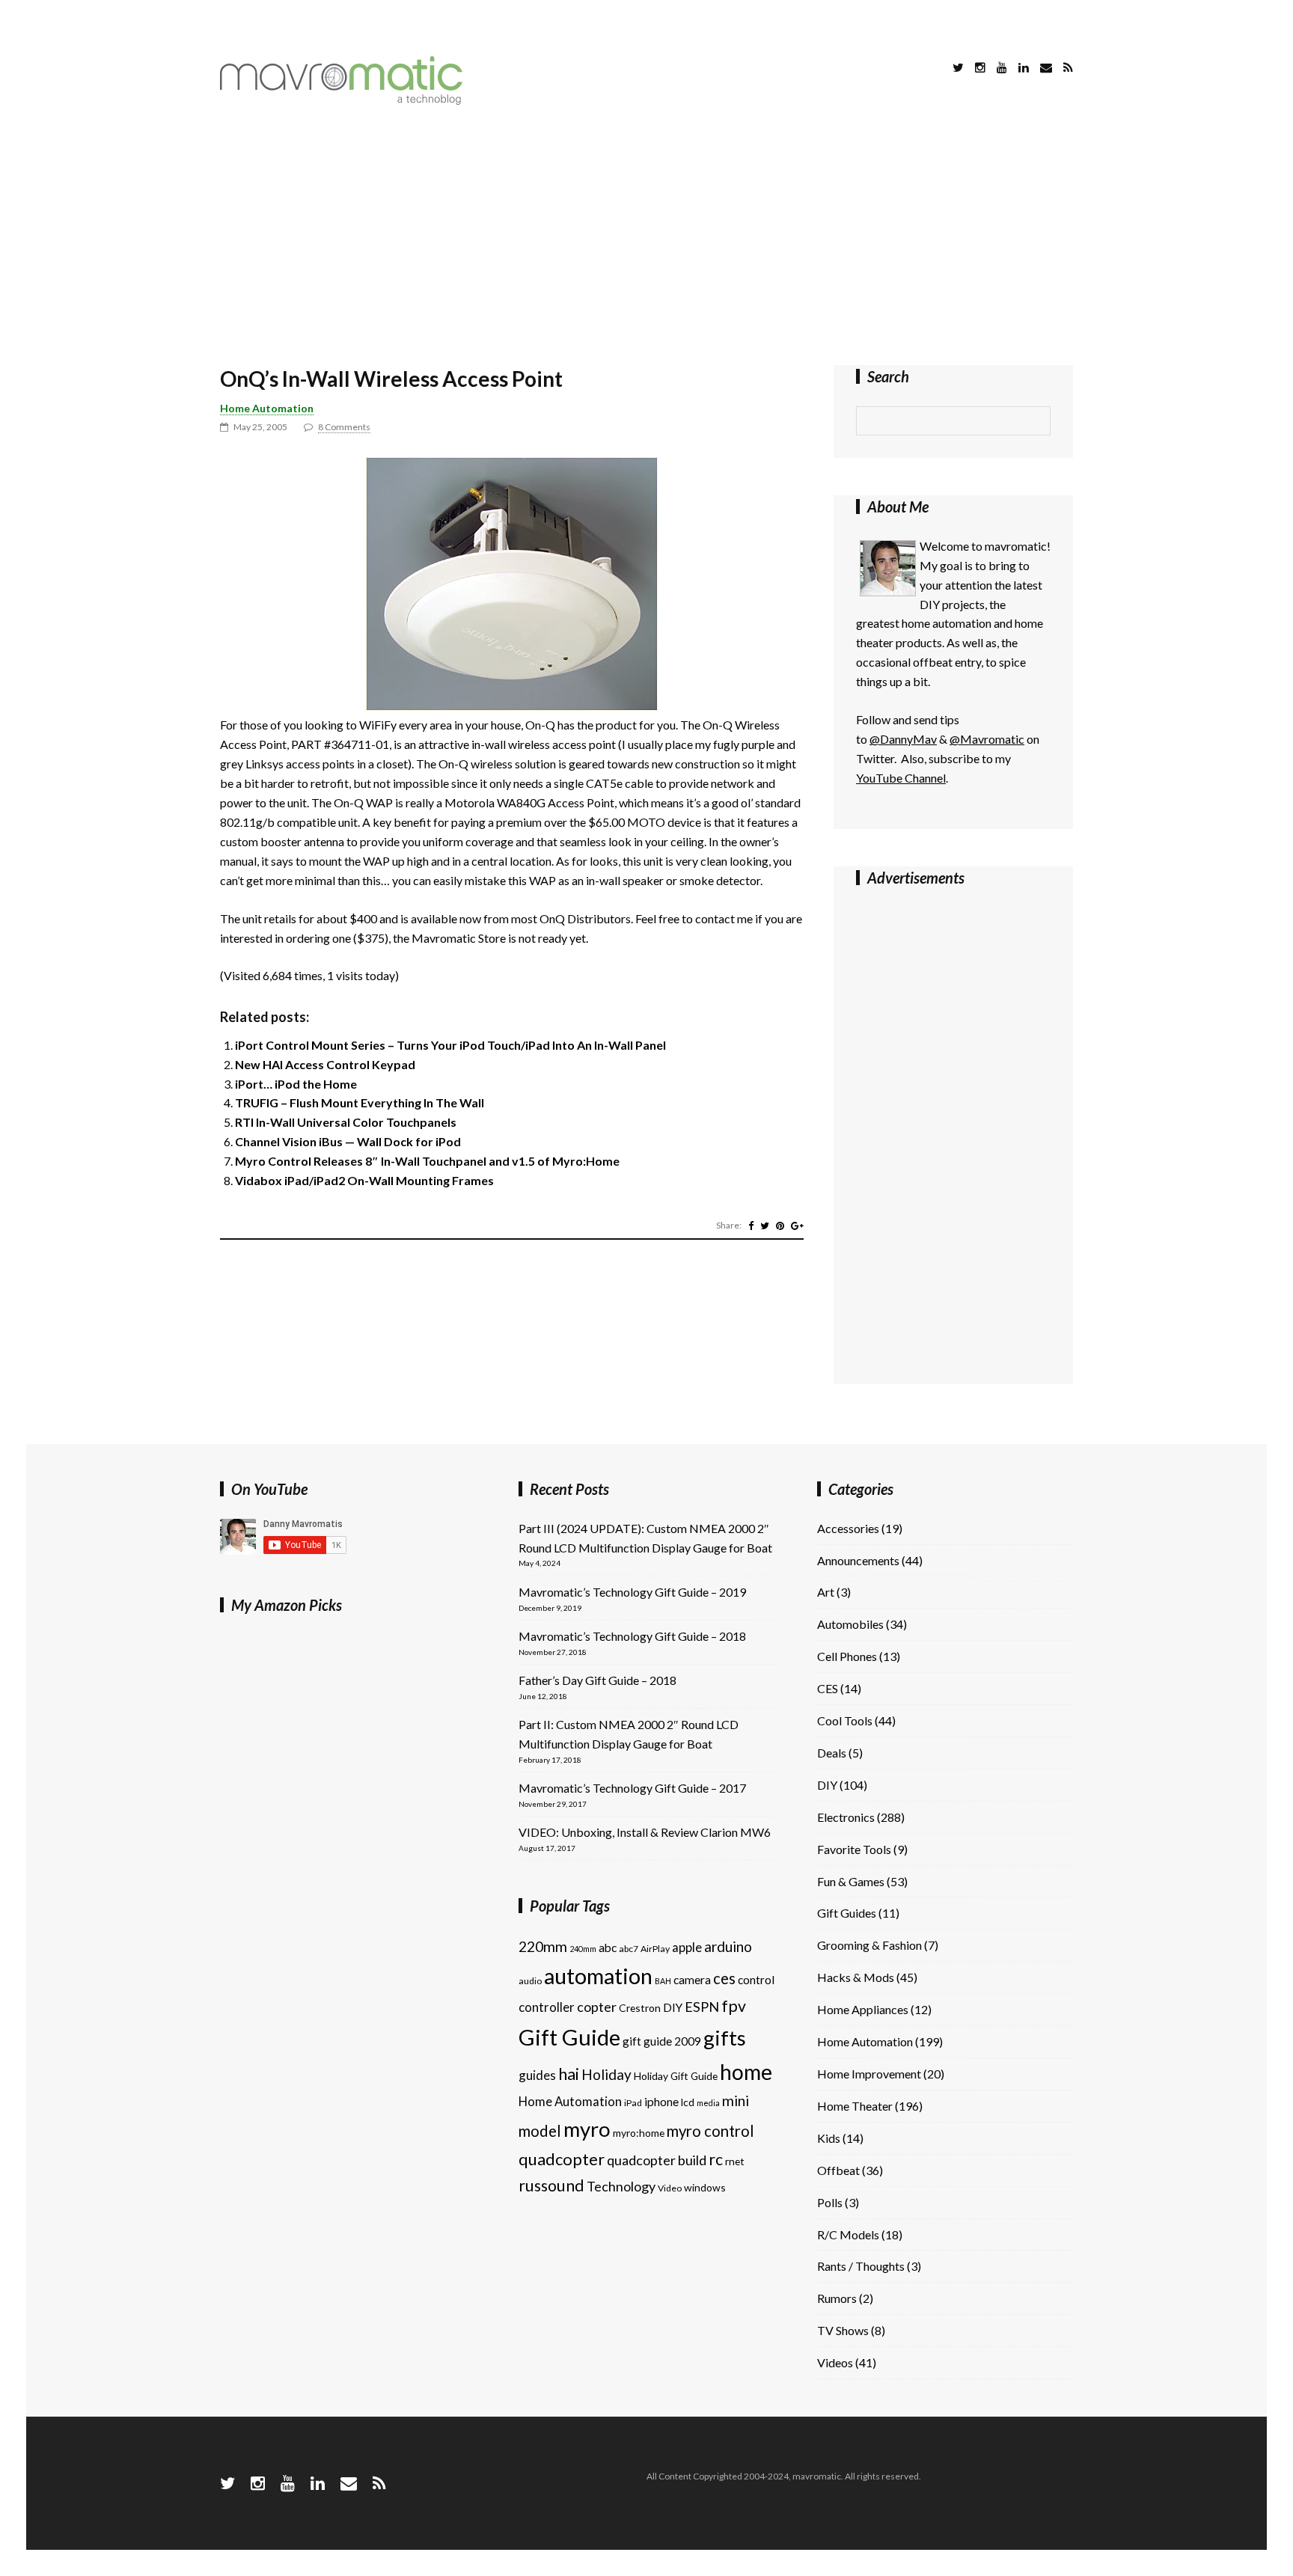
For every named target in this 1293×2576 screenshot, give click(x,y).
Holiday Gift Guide (676, 2076)
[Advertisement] (646, 238)
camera (692, 1980)
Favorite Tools (854, 1849)
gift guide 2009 (662, 2041)
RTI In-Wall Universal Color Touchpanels (346, 1122)
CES (828, 1688)
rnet (735, 2161)
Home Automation (267, 408)
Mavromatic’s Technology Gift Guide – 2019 (632, 1592)
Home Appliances (863, 2009)
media (708, 2103)
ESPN (702, 2007)
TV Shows (843, 2330)
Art (826, 1592)
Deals (832, 1753)
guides (537, 2075)
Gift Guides (847, 1913)
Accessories (848, 1528)
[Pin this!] (780, 1226)
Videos (835, 2362)
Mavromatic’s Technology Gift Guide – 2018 (632, 1636)
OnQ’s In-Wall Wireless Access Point (391, 379)
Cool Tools (845, 1720)
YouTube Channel (901, 778)
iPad (633, 2103)
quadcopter (562, 2159)
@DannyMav (903, 739)
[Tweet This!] (765, 1226)
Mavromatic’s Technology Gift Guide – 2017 (632, 1788)
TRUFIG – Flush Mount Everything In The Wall (360, 1102)
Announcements (858, 1560)
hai (569, 2074)
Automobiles (850, 1624)
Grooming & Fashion (869, 1945)
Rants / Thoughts (861, 2266)
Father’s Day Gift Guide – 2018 (597, 1680)
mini (736, 2101)
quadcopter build (657, 2160)
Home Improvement (869, 2074)
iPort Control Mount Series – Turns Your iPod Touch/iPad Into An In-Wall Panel (450, 1045)
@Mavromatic (987, 739)
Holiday (606, 2074)
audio (530, 1981)
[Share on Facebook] (751, 1226)
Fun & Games (851, 1881)
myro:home (639, 2133)
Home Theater (855, 2106)
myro (587, 2129)
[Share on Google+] (797, 1226)
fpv (734, 2006)
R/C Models (848, 2234)
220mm (543, 1946)
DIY (673, 2007)
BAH (663, 1981)
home (746, 2072)
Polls (830, 2202)
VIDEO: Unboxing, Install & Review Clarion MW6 (645, 1832)
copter (597, 2007)
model (540, 2131)
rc (716, 2159)
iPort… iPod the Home (296, 1084)
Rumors (837, 2298)
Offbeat (838, 2170)
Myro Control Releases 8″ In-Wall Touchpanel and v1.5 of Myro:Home (427, 1161)
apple (687, 1947)
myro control (710, 2131)
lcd (688, 2102)
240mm (583, 1949)
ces (724, 1978)
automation (598, 1976)
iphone (661, 2102)
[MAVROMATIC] (341, 100)
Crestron (640, 2008)
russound (551, 2185)
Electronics (846, 1817)
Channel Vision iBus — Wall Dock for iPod (348, 1141)
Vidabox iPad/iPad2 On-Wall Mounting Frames (364, 1180)
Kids (829, 2138)
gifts (725, 2038)
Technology (621, 2186)
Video (670, 2188)
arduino (728, 1946)
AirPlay (655, 1949)
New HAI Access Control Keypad (325, 1064)
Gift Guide (569, 2037)
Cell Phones (847, 1656)
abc (608, 1948)
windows (705, 2187)
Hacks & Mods (856, 1977)
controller (547, 2007)
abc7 (629, 1949)
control (756, 1980)
